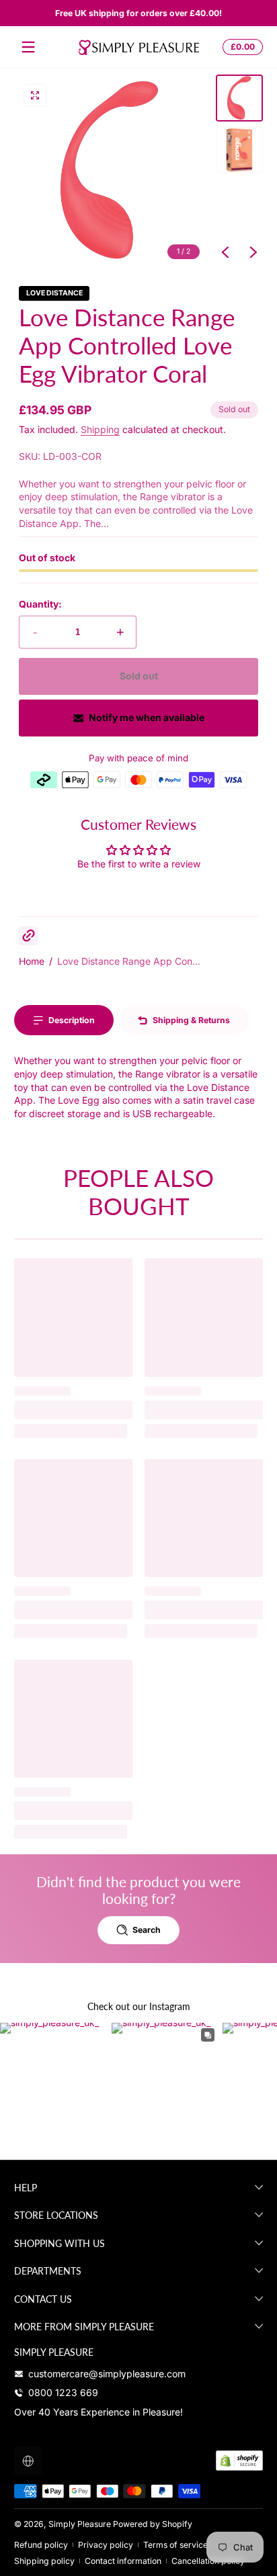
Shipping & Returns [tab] (191, 1020)
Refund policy (41, 2545)
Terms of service (175, 2545)
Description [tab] (72, 1020)
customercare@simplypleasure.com (107, 2374)
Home (32, 961)
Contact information (123, 2561)
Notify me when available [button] (147, 717)
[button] (241, 47)
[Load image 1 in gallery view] (239, 98)
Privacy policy (106, 2545)
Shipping (100, 429)
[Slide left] (225, 252)
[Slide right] (253, 252)
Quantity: (40, 604)
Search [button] (147, 1930)
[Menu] (28, 47)
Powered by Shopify (153, 2524)
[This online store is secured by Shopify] (239, 2461)
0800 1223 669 (63, 2392)
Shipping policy (44, 2561)
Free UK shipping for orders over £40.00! (138, 13)
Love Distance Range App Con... (129, 961)
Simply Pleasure (80, 2524)
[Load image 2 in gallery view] (239, 150)
